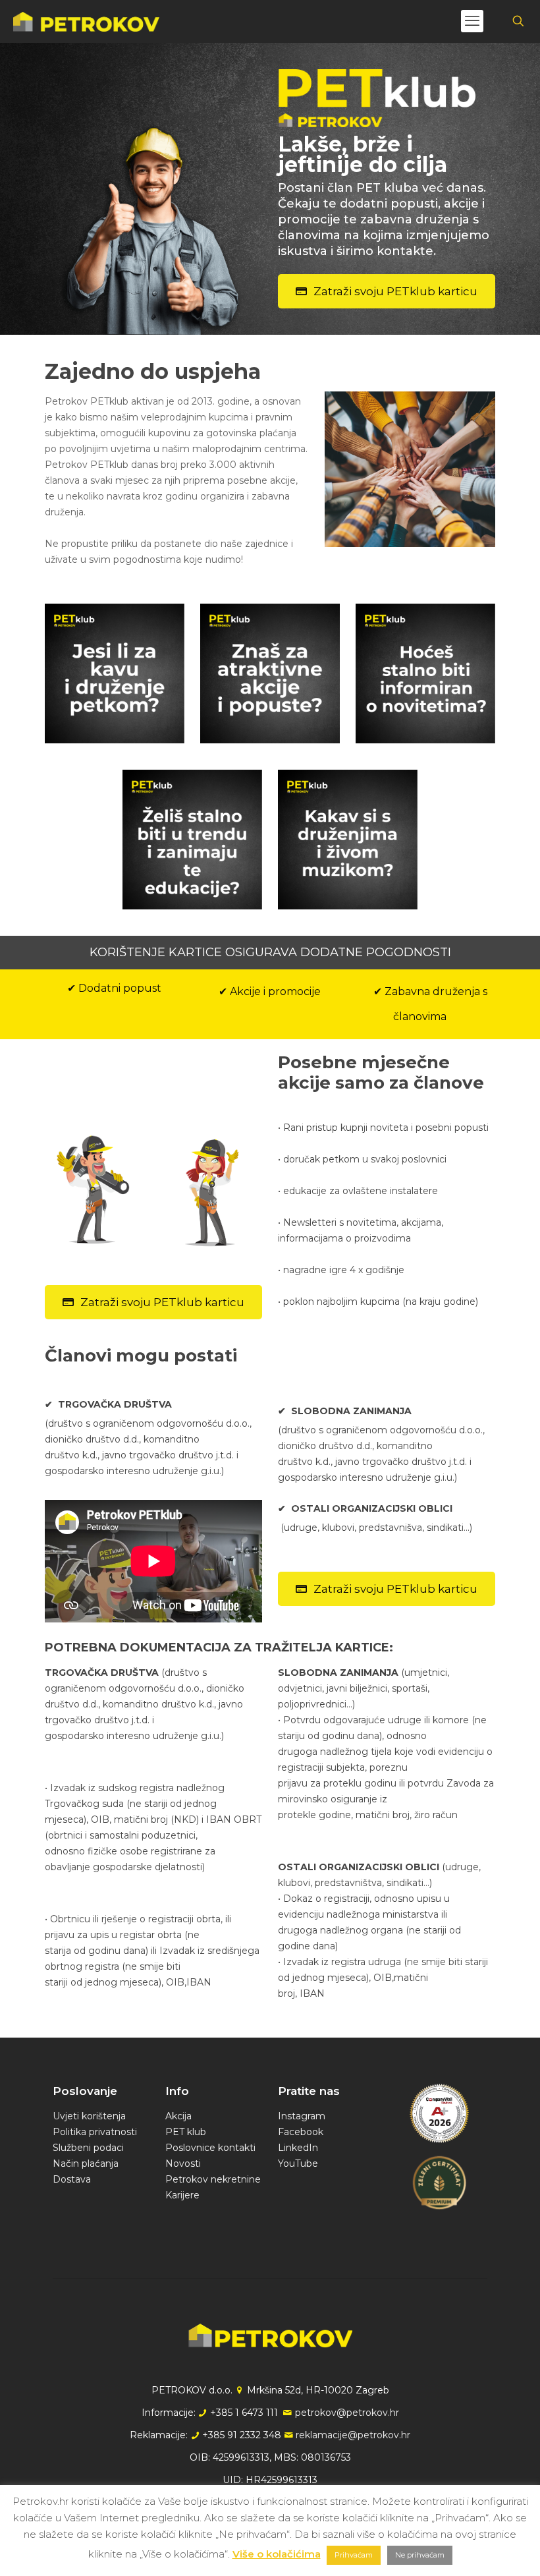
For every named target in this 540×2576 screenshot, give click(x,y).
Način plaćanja (86, 2163)
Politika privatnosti (95, 2132)
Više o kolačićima (277, 2554)
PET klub (186, 2132)
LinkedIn (298, 2148)
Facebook (301, 2132)
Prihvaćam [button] (354, 2555)
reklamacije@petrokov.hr (353, 2435)
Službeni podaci (88, 2148)
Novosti (183, 2163)
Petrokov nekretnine (213, 2179)
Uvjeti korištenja (89, 2116)
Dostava (72, 2179)
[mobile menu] (472, 21)
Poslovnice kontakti (210, 2148)
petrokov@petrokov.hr (347, 2413)
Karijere (182, 2195)
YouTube (298, 2163)
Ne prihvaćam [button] (420, 2555)
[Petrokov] (86, 21)
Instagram (302, 2116)
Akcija (178, 2116)
